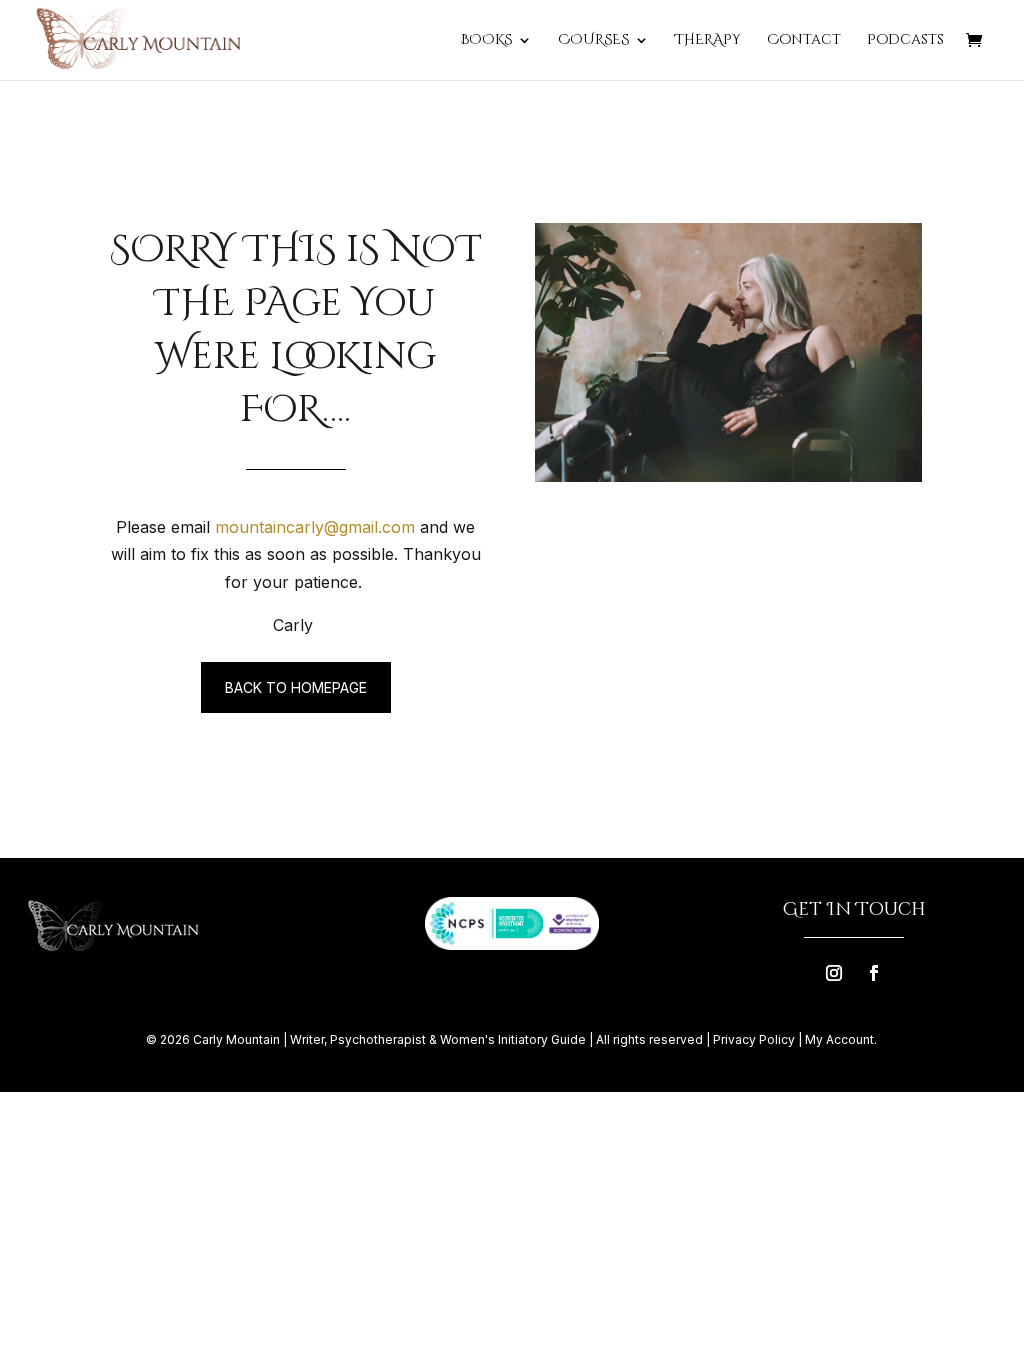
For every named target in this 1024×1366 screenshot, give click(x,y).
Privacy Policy (754, 1039)
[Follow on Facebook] (874, 973)
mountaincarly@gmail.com (315, 527)
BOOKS (486, 41)
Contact (804, 41)
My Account (839, 1039)
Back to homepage (296, 687)
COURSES (593, 41)
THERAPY (708, 41)
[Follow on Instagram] (834, 973)
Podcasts (905, 41)
